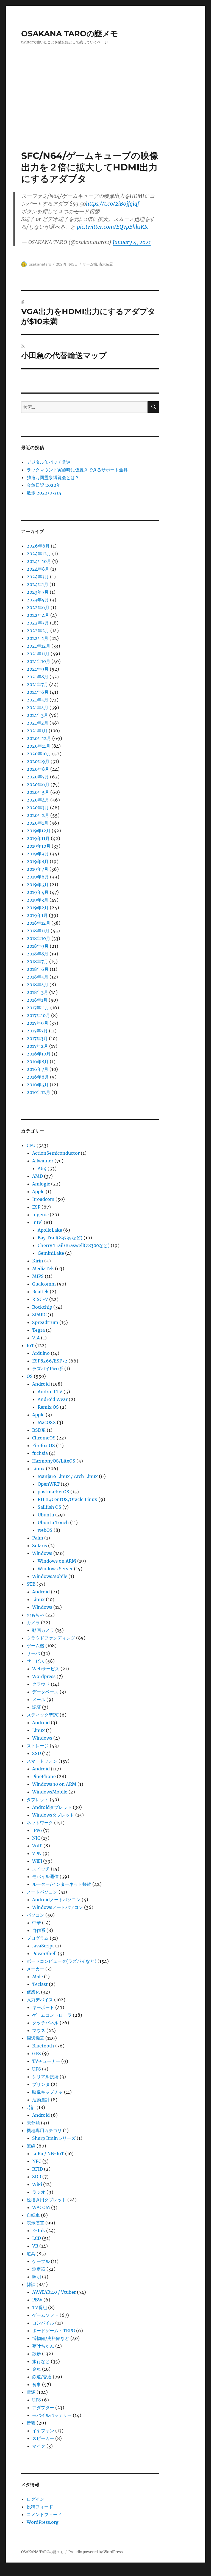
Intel (37, 1222)
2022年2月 (38, 631)
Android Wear (53, 1399)
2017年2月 (37, 1046)
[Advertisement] (107, 109)
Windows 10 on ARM (54, 1784)
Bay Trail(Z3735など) (60, 1238)
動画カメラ (43, 1630)
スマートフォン (42, 1761)
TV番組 (40, 2307)
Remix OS (48, 1407)
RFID (38, 2169)
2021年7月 (37, 684)
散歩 (37, 2354)
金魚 (37, 2369)
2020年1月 (38, 823)
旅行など (41, 2361)
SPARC (39, 1315)
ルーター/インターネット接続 (62, 1884)
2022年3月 (38, 623)
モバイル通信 (45, 1876)
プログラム (38, 1938)
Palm (38, 1538)
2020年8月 (38, 769)
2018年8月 (38, 954)
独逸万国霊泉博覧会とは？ (53, 477)
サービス (35, 1661)
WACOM (41, 2207)
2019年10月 (39, 846)
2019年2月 (38, 908)
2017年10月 (38, 1015)
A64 (42, 1168)
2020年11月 (38, 746)
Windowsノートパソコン (58, 1907)
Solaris (40, 1546)
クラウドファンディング (51, 1638)
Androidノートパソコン (56, 1900)
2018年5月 (38, 977)
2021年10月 (38, 661)
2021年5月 (38, 700)
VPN (37, 1853)
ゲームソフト (45, 2315)
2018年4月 (38, 985)
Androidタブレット (52, 1807)
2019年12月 (39, 831)
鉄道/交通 (42, 2377)
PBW (37, 2300)
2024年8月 (38, 569)
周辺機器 (35, 2038)
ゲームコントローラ (52, 2015)
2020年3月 (38, 808)
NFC (37, 2161)
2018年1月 (37, 1000)
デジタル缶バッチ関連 (49, 462)
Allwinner (43, 1161)
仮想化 (33, 1992)
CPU (31, 1145)
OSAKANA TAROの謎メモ (70, 34)
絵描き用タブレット (46, 2200)
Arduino (41, 1353)
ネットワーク (40, 1823)
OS (30, 1376)
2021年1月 (37, 731)
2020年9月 (38, 761)
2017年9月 (38, 1023)
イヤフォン (43, 2431)
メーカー (35, 1969)
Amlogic (41, 1184)
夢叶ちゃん (43, 2346)
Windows (42, 1553)
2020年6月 (38, 784)
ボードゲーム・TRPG (54, 2331)
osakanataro (40, 264)
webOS (45, 1530)
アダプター (43, 2408)
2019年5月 (38, 885)
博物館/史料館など (51, 2338)
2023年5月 (38, 600)
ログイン (35, 2499)
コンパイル (43, 2323)
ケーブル (41, 2261)
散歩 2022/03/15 (44, 493)
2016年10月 (39, 1054)
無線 (31, 2146)
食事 (37, 2384)
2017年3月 (37, 1038)
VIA (36, 1338)
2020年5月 (38, 792)
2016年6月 (38, 1077)
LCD (37, 2238)
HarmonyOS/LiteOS (54, 1461)
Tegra (38, 1330)
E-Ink (39, 2230)
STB (31, 1584)
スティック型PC (43, 1715)
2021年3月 (37, 715)
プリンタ (41, 2084)
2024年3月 (38, 577)
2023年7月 (38, 592)
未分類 (33, 2123)
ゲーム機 (90, 264)
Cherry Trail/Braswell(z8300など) (74, 1245)
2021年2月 (38, 723)
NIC (36, 1838)
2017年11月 (38, 1008)
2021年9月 (38, 669)
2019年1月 (37, 915)
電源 (31, 2392)
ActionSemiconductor (56, 1153)
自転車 (33, 2215)
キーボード (43, 2007)
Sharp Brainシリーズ (54, 2138)
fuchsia (40, 1453)
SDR (37, 2177)
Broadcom (43, 1199)
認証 (37, 1707)
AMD (38, 1176)
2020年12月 (39, 738)
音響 (31, 2423)
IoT (30, 1345)
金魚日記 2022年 (44, 485)
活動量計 (41, 2100)
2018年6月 (38, 969)
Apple (38, 1192)
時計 (31, 2107)
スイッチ (41, 1869)
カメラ (33, 1623)
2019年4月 (38, 892)
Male (38, 1977)
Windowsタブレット (53, 1815)
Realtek (40, 1292)
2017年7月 (37, 1031)
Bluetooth (43, 2046)
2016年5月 (38, 1085)
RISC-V (40, 1299)
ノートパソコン (42, 1892)
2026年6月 (38, 546)
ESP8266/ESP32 (50, 1361)
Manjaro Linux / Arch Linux (68, 1476)
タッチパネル (45, 2023)
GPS (37, 2053)
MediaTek (43, 1268)
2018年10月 (38, 938)
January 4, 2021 (132, 242)
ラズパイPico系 (48, 1369)
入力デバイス (40, 2000)
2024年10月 (39, 561)
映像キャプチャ (48, 2092)
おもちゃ (35, 1615)
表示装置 (106, 264)
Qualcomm (44, 1284)
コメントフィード (44, 2514)
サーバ (33, 1653)
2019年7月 (38, 869)
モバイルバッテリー (52, 2415)
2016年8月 (38, 1062)
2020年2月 (38, 815)
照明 (37, 2277)
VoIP (37, 1846)
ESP (36, 1207)
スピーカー (43, 2438)
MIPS (38, 1276)
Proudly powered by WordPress (96, 2552)
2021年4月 (38, 707)
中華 (37, 1923)
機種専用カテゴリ (44, 2130)
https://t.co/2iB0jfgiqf (113, 204)
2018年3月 (37, 992)
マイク (39, 2446)
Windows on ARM (57, 1561)
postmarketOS (53, 1492)
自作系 (39, 1930)
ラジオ (39, 2192)
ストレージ (38, 1746)
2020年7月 (38, 777)
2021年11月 (38, 654)
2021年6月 (38, 692)
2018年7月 (37, 961)
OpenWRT (49, 1484)
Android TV (50, 1392)
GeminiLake (51, 1253)
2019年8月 (38, 861)
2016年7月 (38, 1069)
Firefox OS (44, 1445)
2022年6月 (38, 607)
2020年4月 (38, 800)
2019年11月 (38, 838)
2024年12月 (39, 554)
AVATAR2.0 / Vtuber (54, 2292)
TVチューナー (46, 2061)
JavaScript (43, 1946)
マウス (39, 2030)
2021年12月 (38, 646)
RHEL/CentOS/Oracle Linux (67, 1499)
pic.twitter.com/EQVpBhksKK (112, 227)
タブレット (38, 1800)
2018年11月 (38, 931)
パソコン (35, 1915)
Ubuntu (46, 1515)
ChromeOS (44, 1438)
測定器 (39, 2269)
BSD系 (39, 1430)
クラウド (41, 1684)
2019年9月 (38, 854)
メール (39, 1699)
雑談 (31, 2284)
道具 (31, 2254)
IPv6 (37, 1830)
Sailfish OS (49, 1507)
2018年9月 (38, 946)
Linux (38, 1469)
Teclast (40, 1984)
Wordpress (44, 1676)
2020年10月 (39, 754)
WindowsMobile (50, 1576)
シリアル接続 (45, 2077)
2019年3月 (38, 900)
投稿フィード (40, 2507)
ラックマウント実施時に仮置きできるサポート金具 (77, 470)
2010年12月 (38, 1092)
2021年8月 (38, 677)
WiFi (37, 1861)
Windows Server (55, 1569)
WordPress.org (43, 2522)
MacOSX (47, 1422)
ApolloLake (50, 1230)
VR (35, 2246)
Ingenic (40, 1215)
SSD (37, 1753)
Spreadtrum (45, 1322)
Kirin (38, 1261)
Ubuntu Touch (53, 1522)
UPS (37, 2069)
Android (41, 1384)
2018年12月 (38, 923)
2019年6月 (38, 877)
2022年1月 (38, 638)
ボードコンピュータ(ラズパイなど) (62, 1961)
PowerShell (44, 1953)
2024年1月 (38, 584)
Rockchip (42, 1307)
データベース (45, 1692)
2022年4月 (38, 615)
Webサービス (46, 1669)
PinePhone (44, 1776)
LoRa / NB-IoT (48, 2154)
